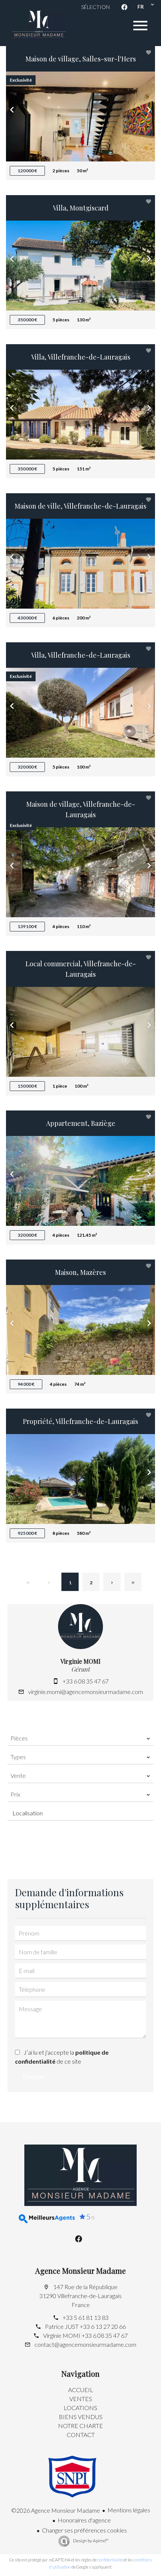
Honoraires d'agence (84, 2520)
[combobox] (80, 1738)
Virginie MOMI (80, 1661)
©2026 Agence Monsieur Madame (56, 2510)
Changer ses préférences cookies (84, 2530)
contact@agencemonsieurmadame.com (85, 2344)
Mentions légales (129, 2510)
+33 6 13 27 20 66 (103, 2326)
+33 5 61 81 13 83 (86, 2317)
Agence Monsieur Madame (80, 2271)
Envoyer (34, 2077)
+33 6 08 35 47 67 (86, 1681)
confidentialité (110, 2560)
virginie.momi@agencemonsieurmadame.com (86, 1692)
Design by (90, 2541)
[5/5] (39, 2219)
